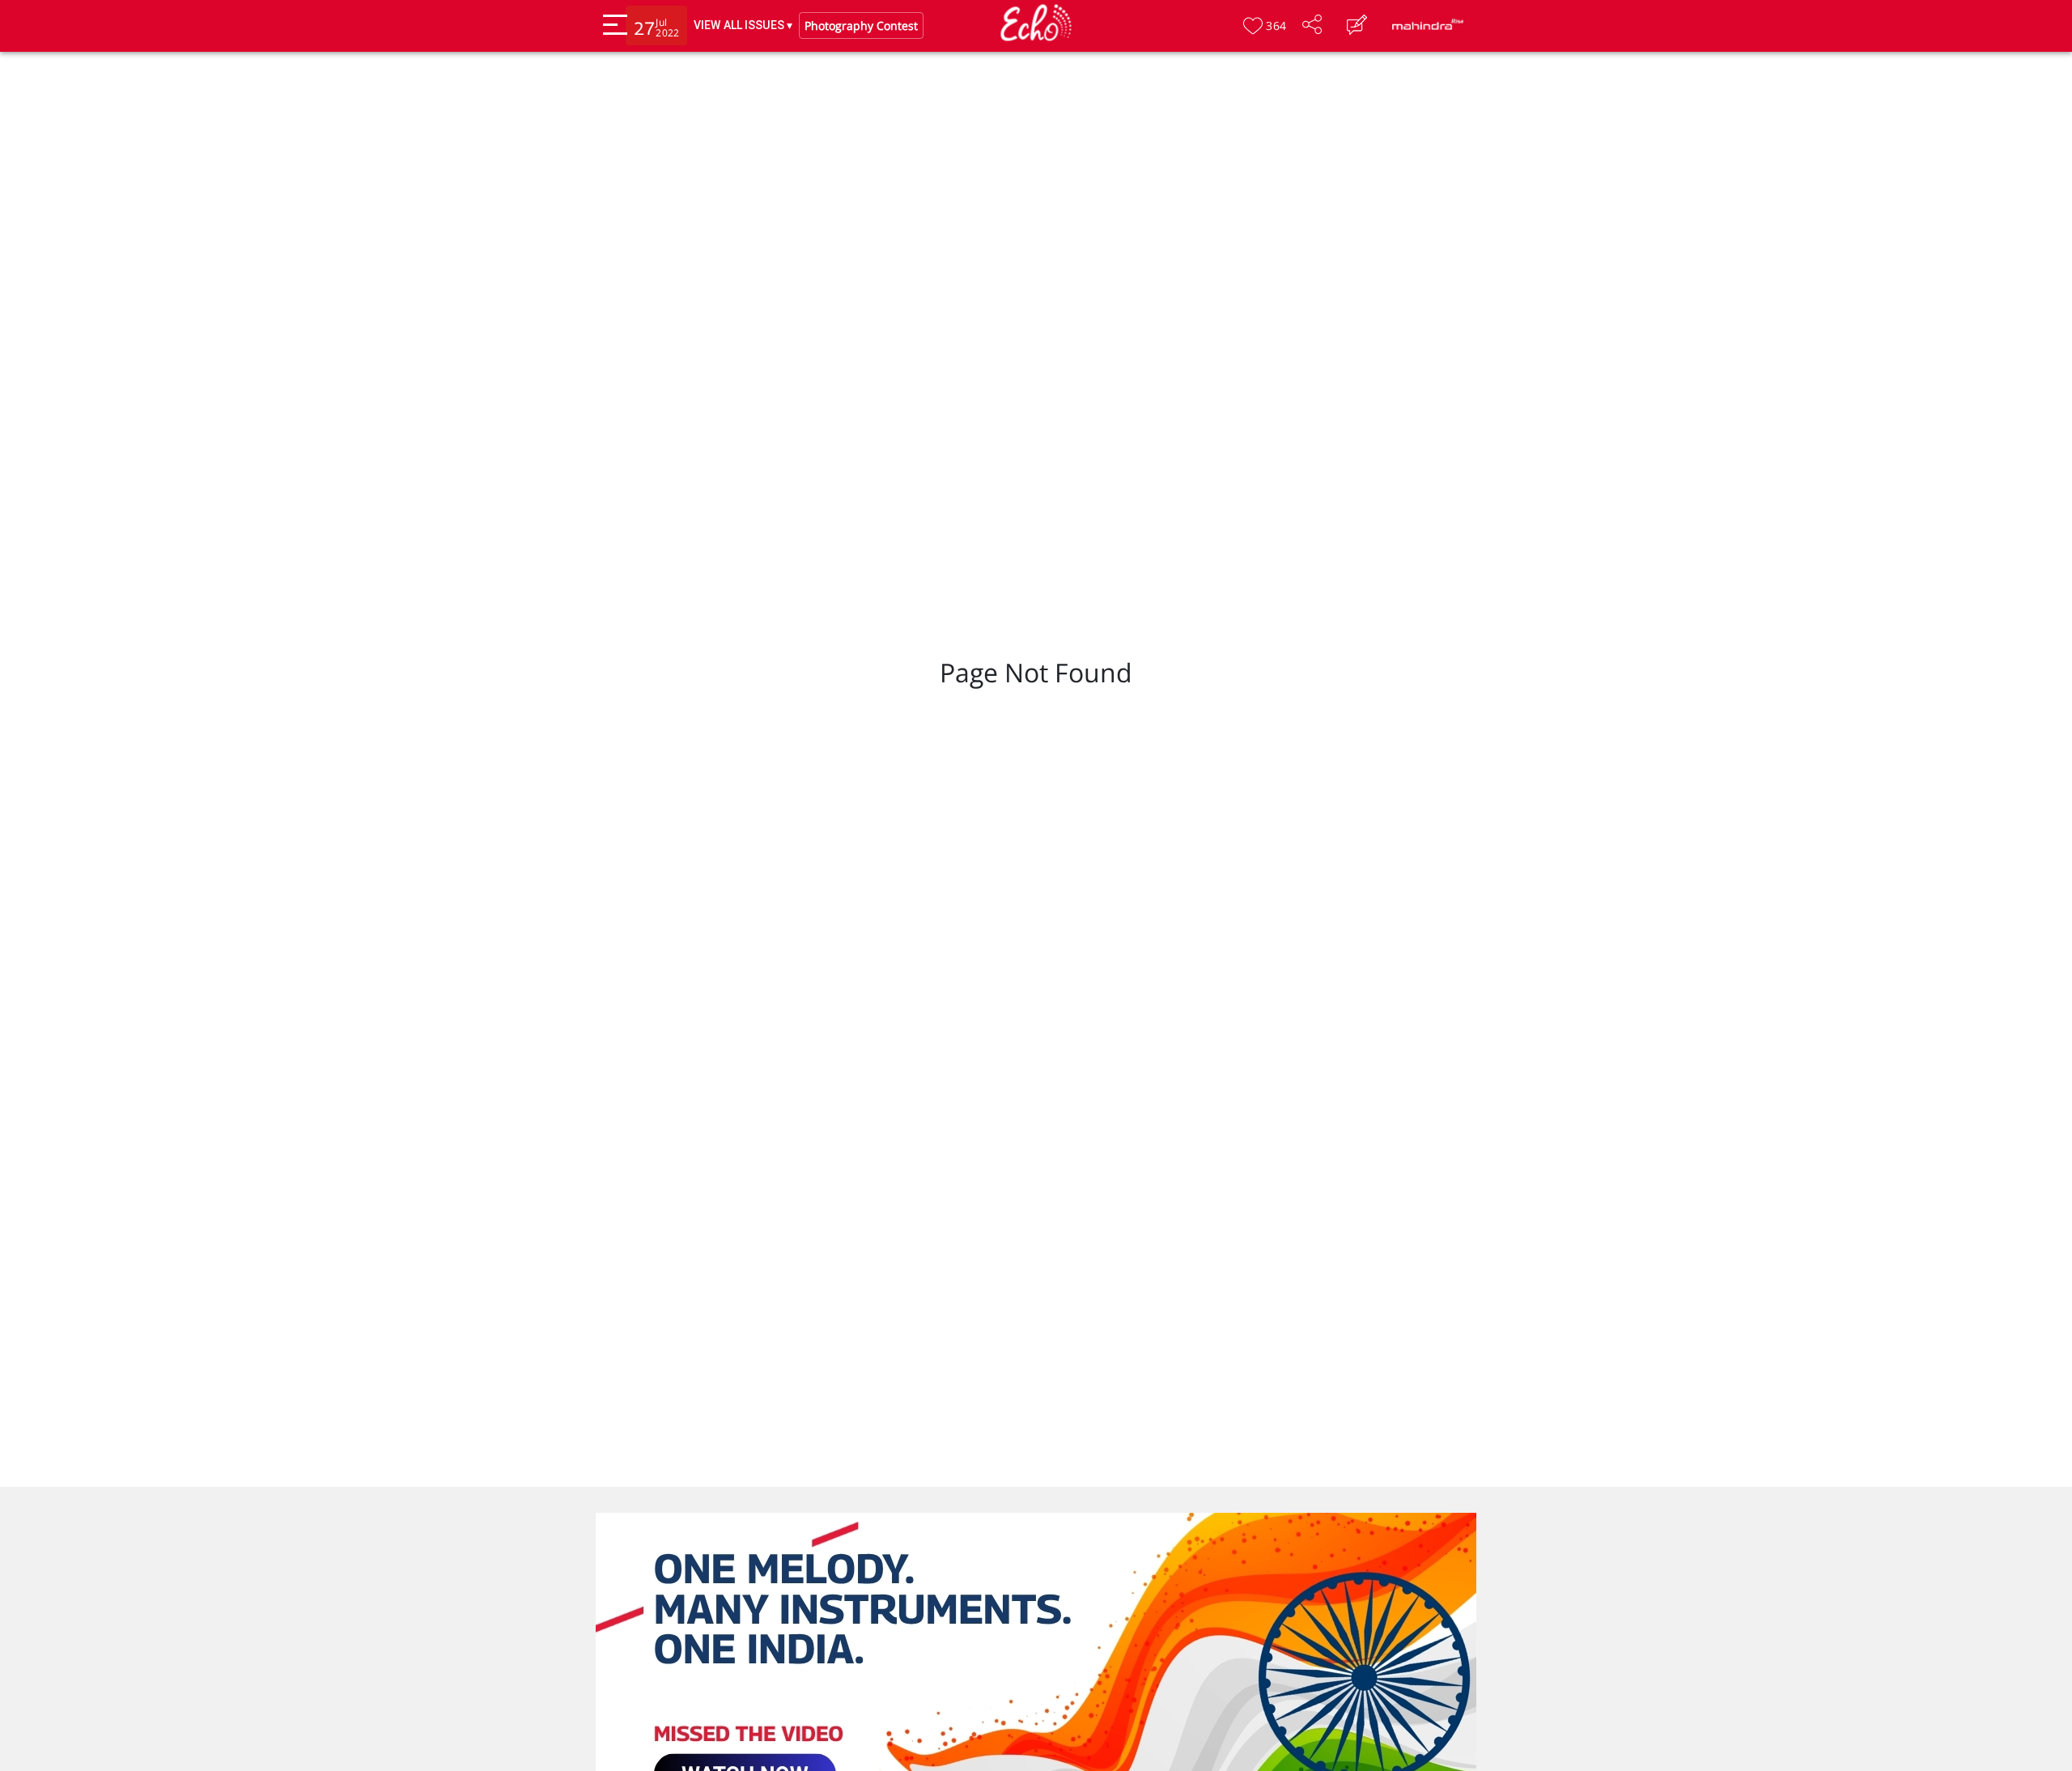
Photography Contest (861, 26)
